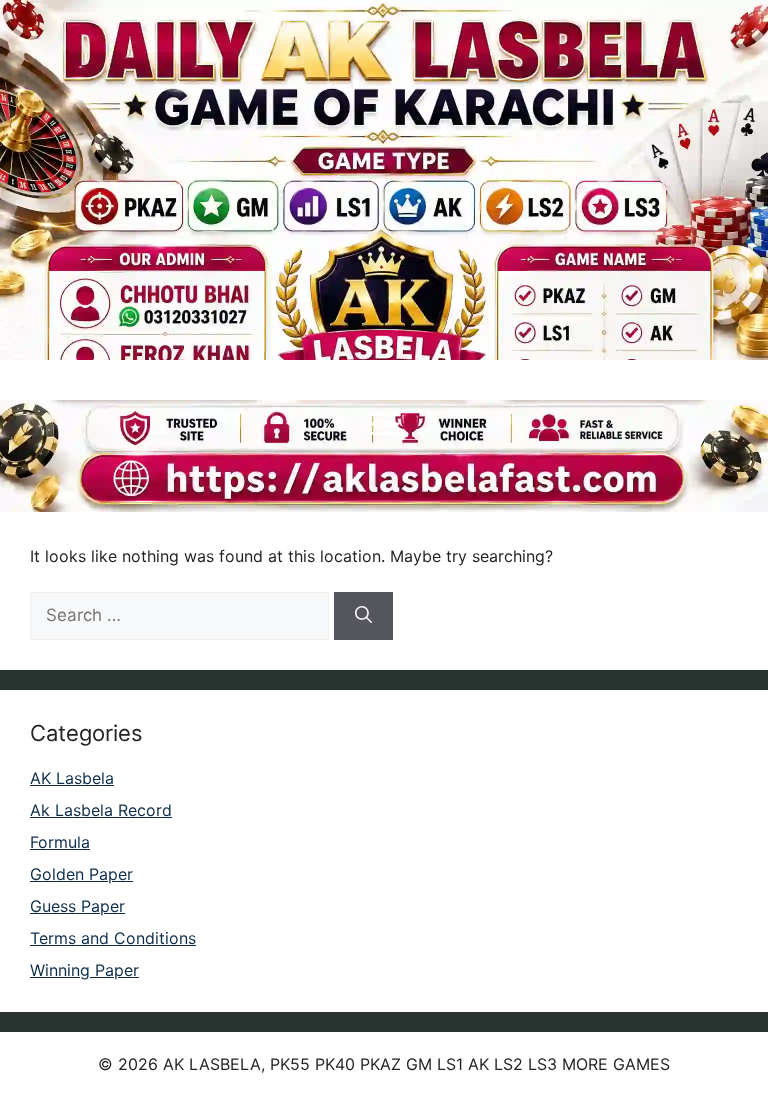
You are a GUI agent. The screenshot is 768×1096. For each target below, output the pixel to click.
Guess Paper (77, 906)
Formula (60, 842)
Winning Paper (84, 970)
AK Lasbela (72, 778)
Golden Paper (81, 874)
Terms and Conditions (113, 938)
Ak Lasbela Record (101, 810)
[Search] (363, 616)
